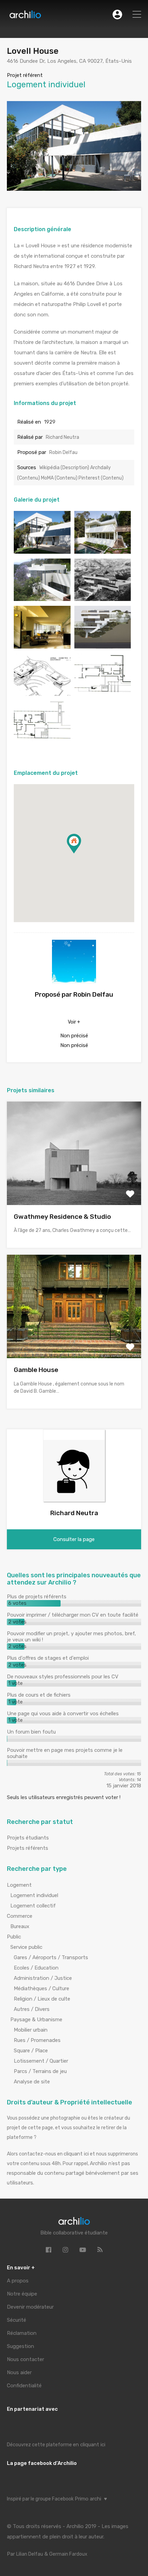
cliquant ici (76, 2154)
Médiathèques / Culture (41, 1988)
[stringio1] (103, 693)
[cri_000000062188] (103, 645)
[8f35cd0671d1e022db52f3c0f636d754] (103, 598)
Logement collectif (33, 1906)
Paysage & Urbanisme (36, 2020)
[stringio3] (42, 598)
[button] (81, 853)
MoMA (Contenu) (60, 478)
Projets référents (28, 1848)
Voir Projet (74, 1184)
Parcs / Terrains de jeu (40, 2071)
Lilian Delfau (30, 2554)
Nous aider (19, 2372)
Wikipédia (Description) (65, 468)
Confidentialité (24, 2386)
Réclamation (22, 2333)
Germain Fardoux (68, 2554)
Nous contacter (25, 2359)
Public (14, 1937)
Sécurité (17, 2320)
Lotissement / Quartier (41, 2061)
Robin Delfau (63, 452)
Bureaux (20, 1926)
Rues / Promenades (37, 2040)
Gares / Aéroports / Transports (51, 1957)
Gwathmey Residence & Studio (62, 1217)
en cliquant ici (89, 2445)
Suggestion (20, 2346)
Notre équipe (22, 2294)
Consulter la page (74, 1539)
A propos (18, 2281)
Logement (19, 1885)
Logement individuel (34, 1895)
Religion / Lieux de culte (42, 1999)
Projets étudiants (28, 1838)
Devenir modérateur (30, 2307)
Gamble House (36, 1370)
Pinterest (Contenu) (101, 478)
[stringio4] (42, 645)
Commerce (20, 1916)
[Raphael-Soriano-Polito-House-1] (103, 550)
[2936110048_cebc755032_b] (42, 550)
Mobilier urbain (31, 2030)
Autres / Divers (32, 2009)
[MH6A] (42, 693)
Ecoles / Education (36, 1968)
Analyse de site (32, 2082)
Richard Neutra (62, 437)
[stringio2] (42, 740)
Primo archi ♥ (91, 2499)
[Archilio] (25, 16)
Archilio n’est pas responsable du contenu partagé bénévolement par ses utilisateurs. (73, 2173)
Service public (26, 1947)
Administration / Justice (43, 1978)
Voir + (74, 1022)
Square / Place (31, 2051)
